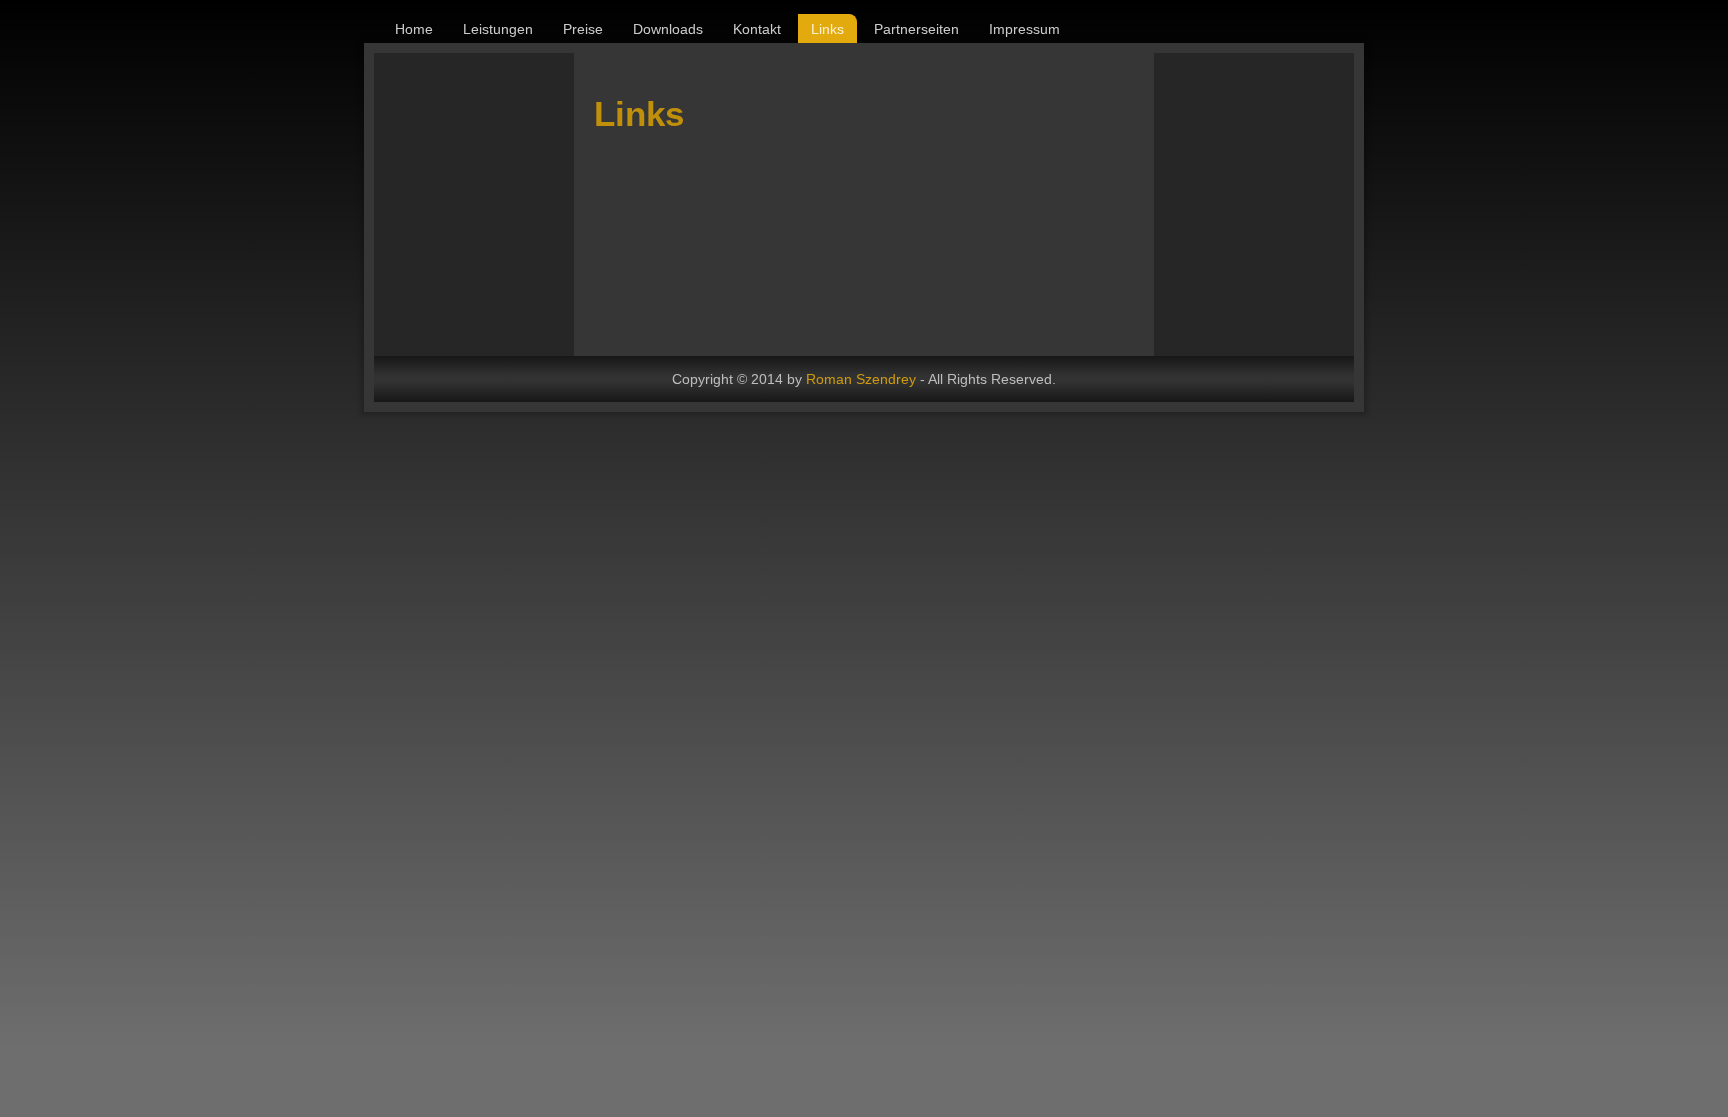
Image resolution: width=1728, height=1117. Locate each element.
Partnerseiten (916, 29)
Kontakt (757, 29)
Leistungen (498, 29)
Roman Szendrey (861, 379)
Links (827, 29)
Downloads (668, 29)
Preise (583, 29)
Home (414, 29)
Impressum (1024, 29)
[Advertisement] (1398, 203)
